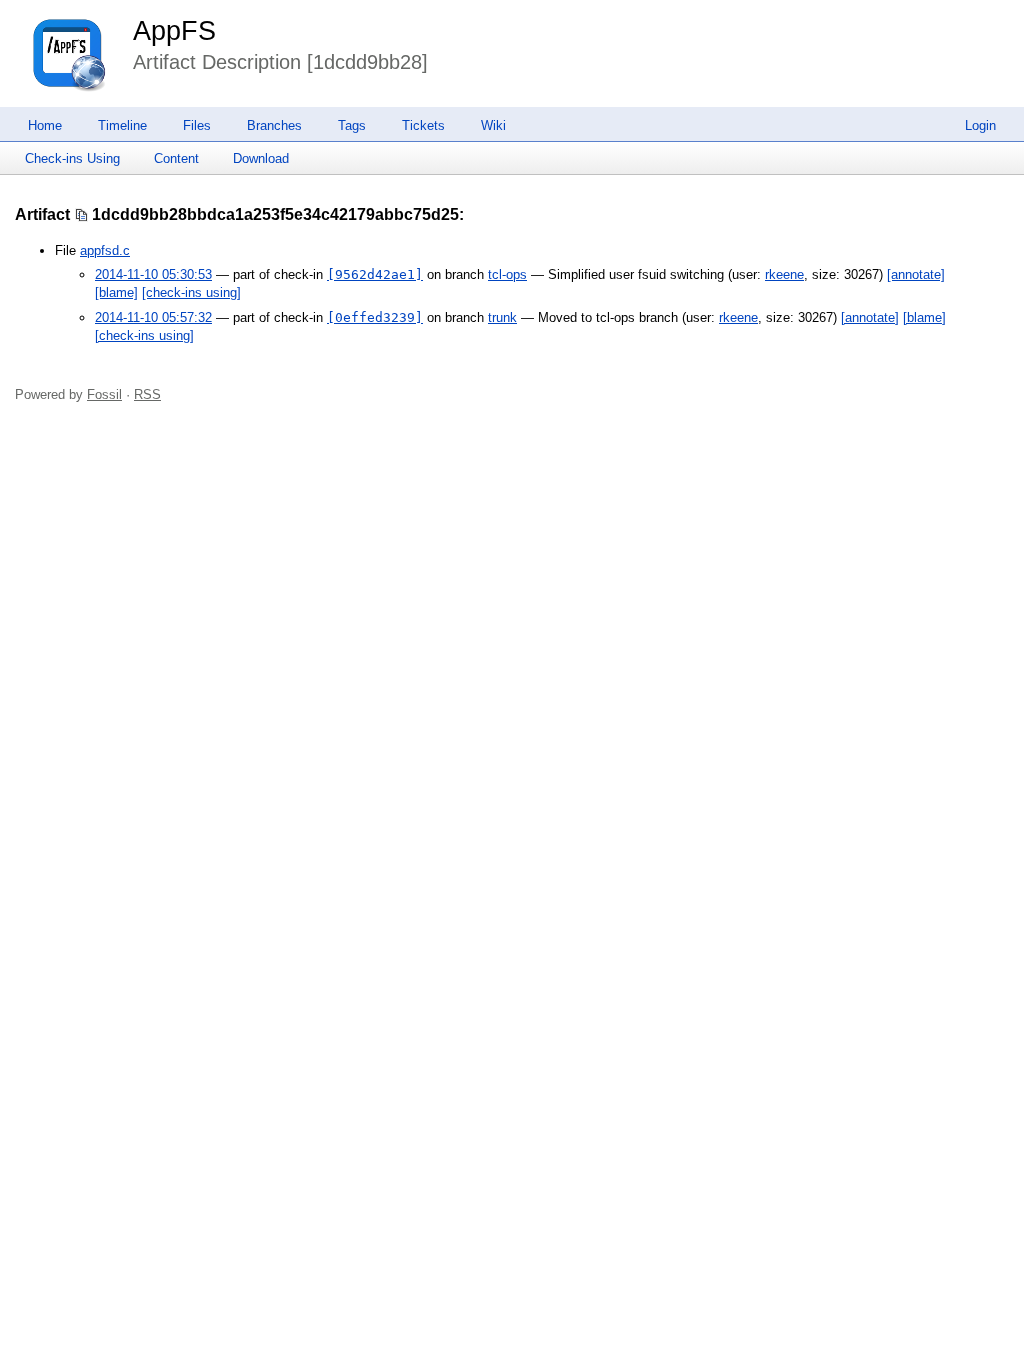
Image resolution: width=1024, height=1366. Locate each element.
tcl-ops (507, 274)
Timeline (122, 125)
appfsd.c (105, 250)
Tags (352, 125)
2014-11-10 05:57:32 (153, 317)
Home (45, 125)
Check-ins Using (72, 158)
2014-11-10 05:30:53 (153, 274)
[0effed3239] (375, 317)
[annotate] (916, 274)
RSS (147, 394)
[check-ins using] (191, 292)
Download (261, 158)
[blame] (116, 292)
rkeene (784, 274)
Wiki (493, 125)
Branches (274, 125)
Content (176, 158)
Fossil (104, 394)
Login (980, 125)
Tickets (423, 125)
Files (197, 125)
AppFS (174, 31)
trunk (502, 317)
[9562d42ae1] (375, 274)
